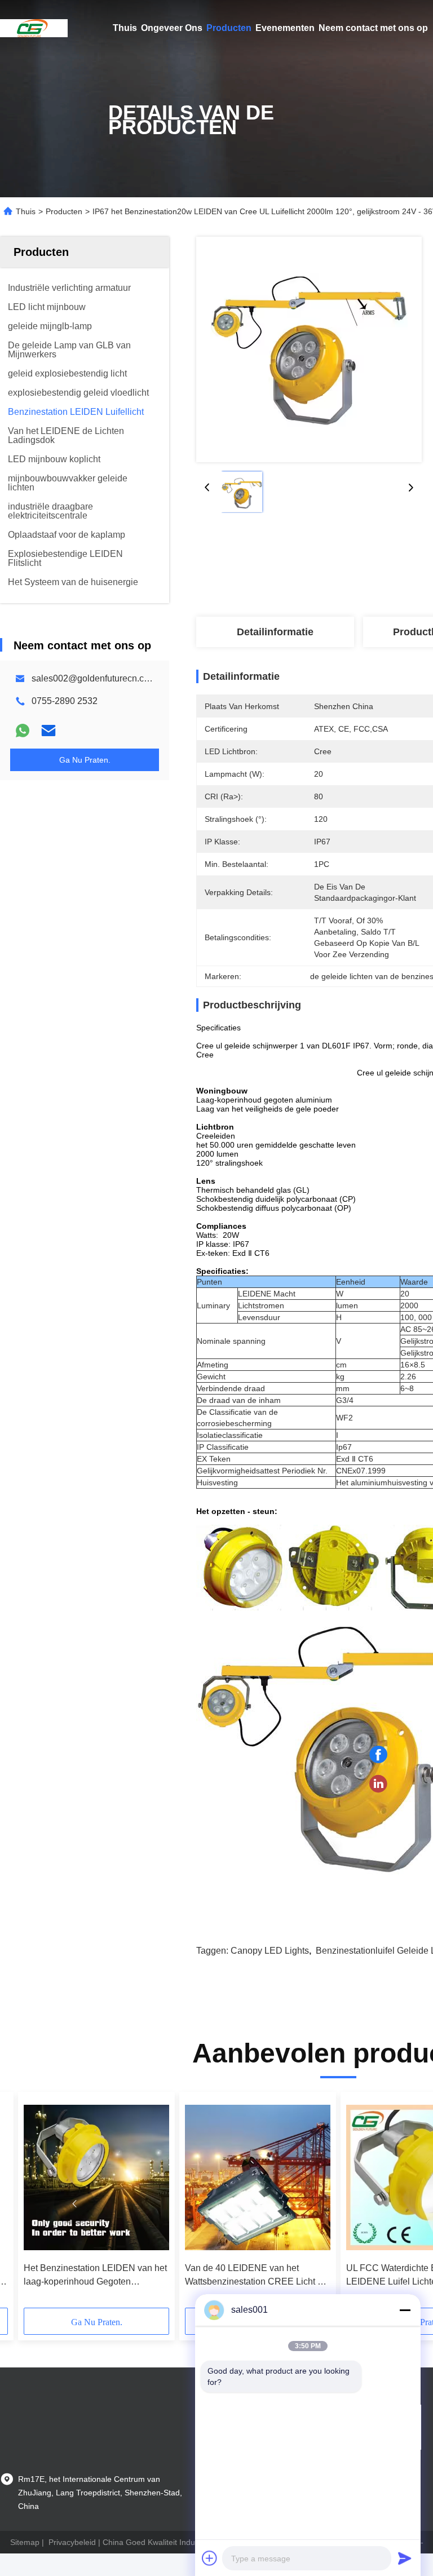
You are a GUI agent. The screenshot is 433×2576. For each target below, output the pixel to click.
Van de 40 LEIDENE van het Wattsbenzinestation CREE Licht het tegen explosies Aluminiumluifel (257, 2276)
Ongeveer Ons (172, 28)
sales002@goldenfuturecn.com (94, 678)
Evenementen (285, 28)
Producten (229, 28)
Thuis (125, 28)
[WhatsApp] (23, 731)
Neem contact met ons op (373, 28)
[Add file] (210, 2558)
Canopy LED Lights (270, 1951)
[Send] (405, 2558)
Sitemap (25, 2542)
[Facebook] (378, 1755)
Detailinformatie (275, 632)
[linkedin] (378, 1784)
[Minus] (405, 2310)
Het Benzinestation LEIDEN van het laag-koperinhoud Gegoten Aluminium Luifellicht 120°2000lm (95, 2276)
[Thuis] (34, 28)
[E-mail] (48, 731)
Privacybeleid (72, 2542)
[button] (74, 2204)
